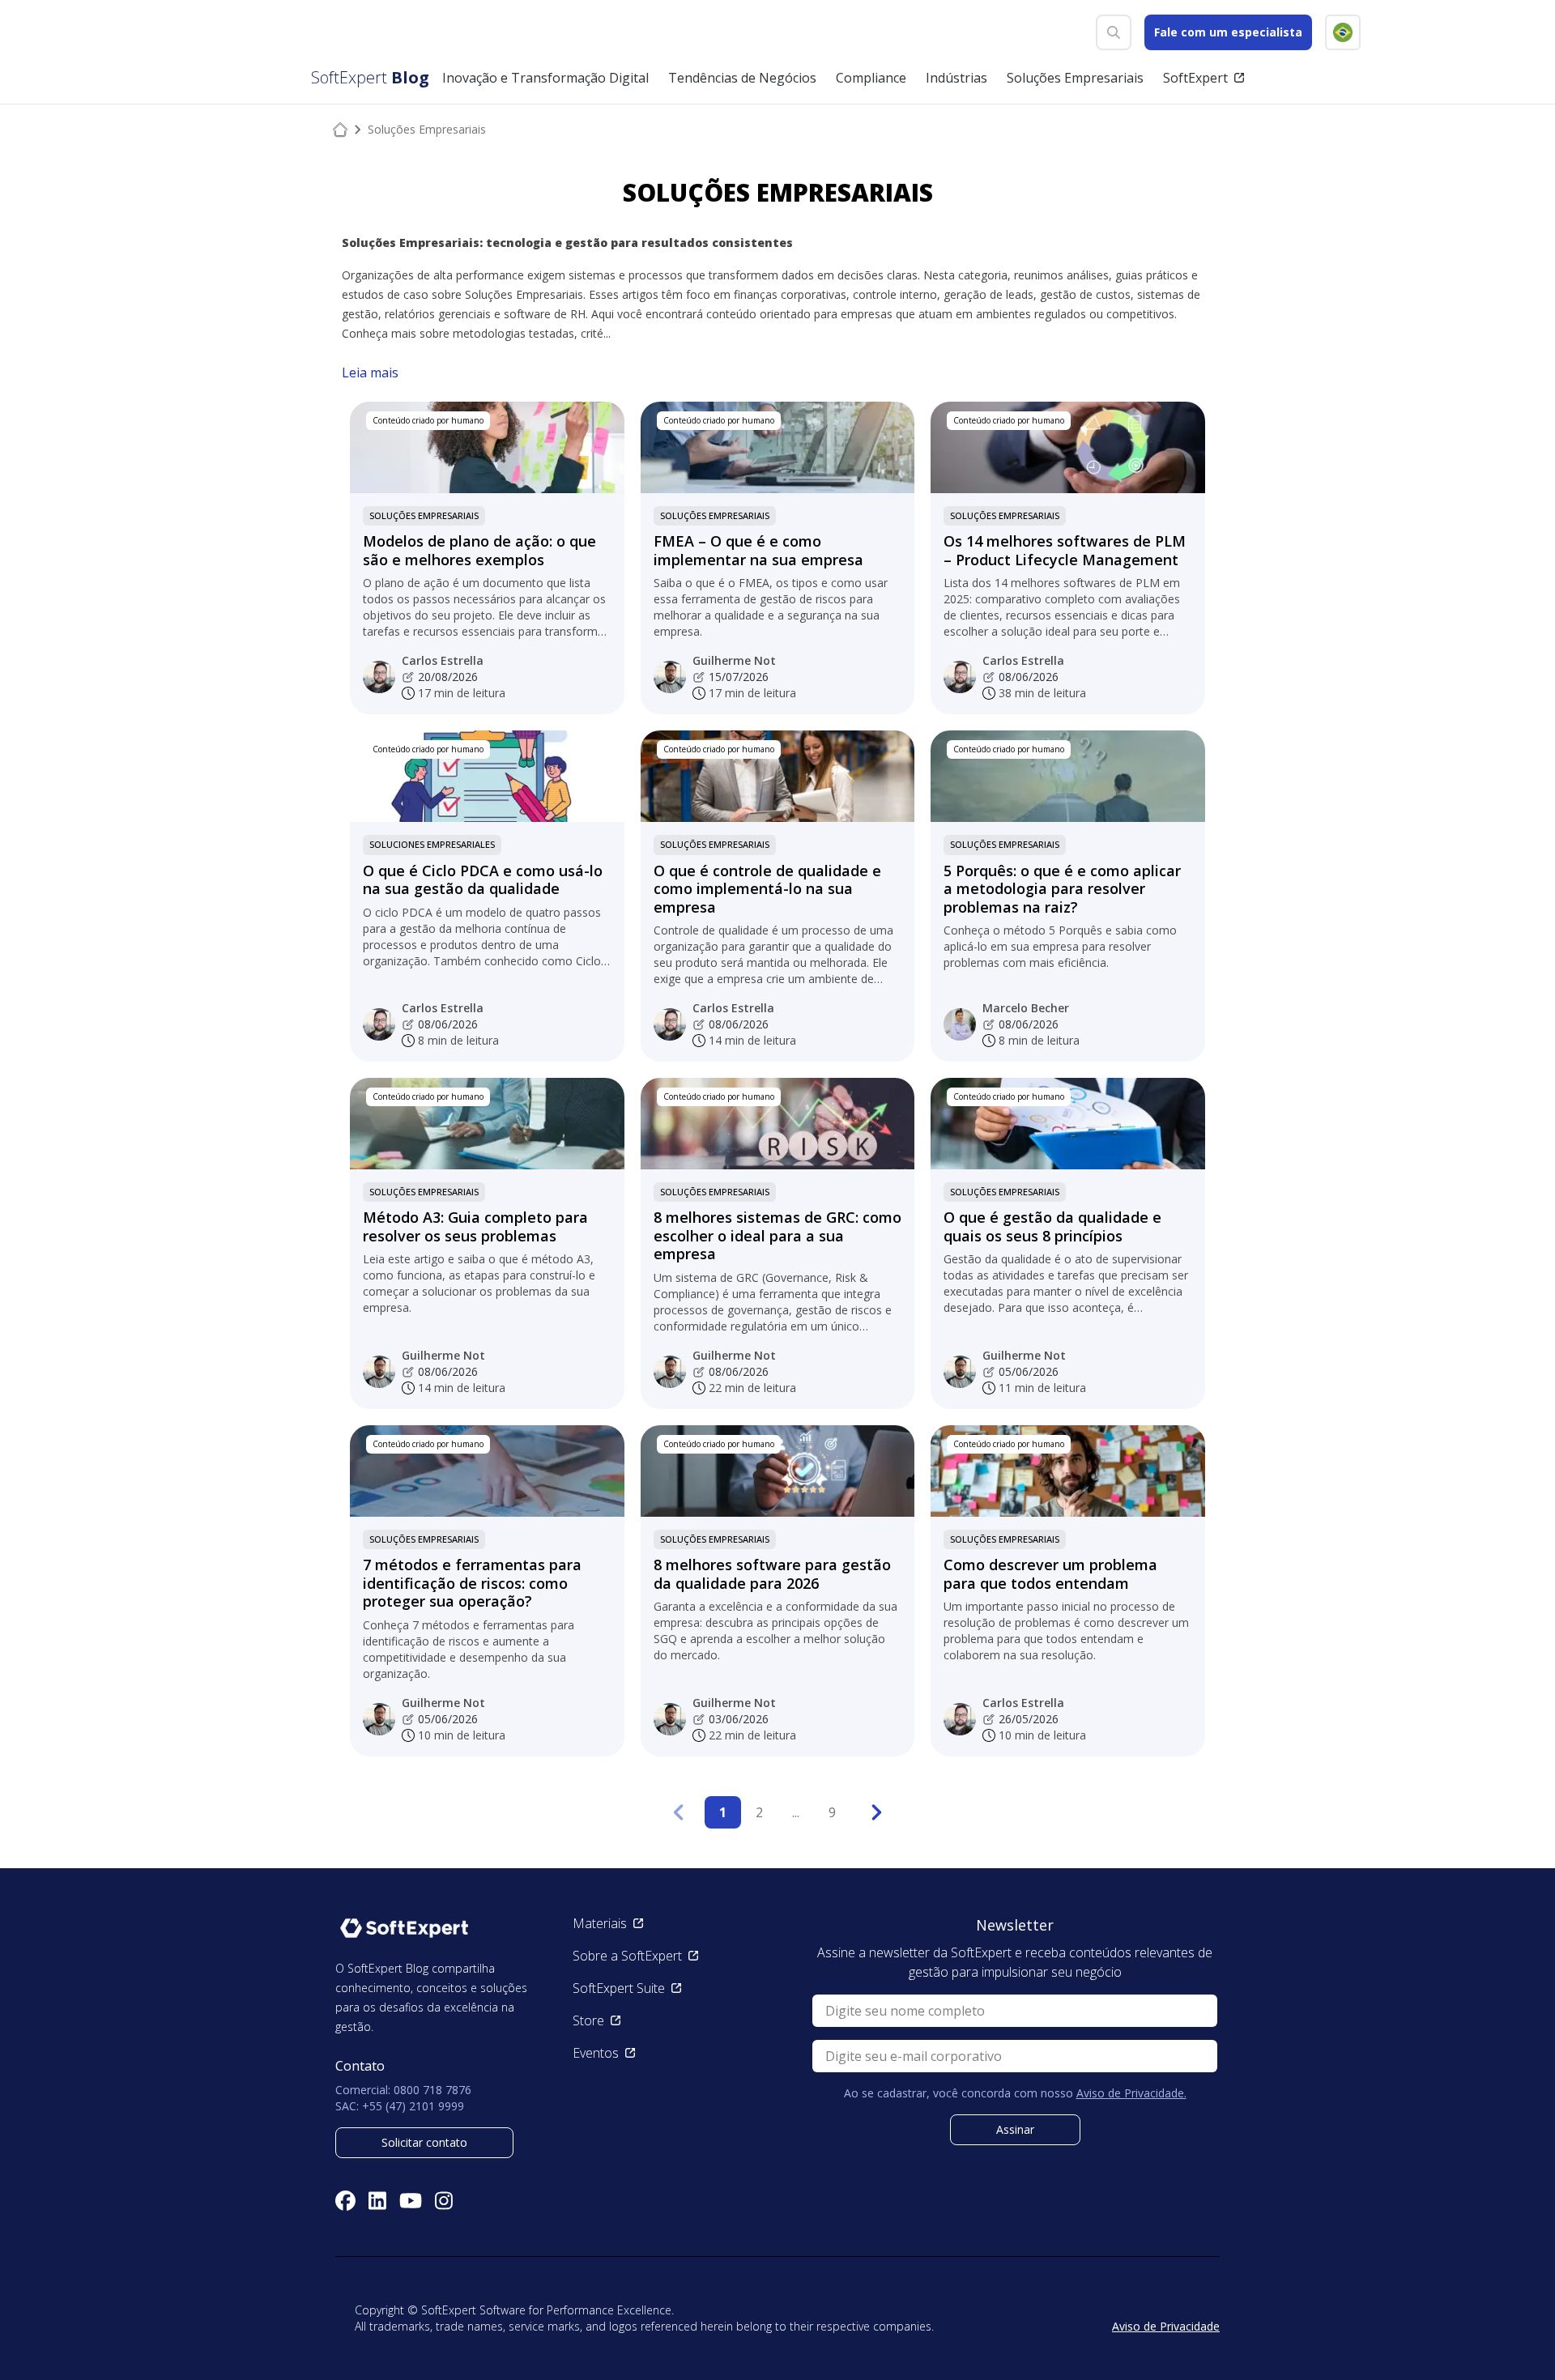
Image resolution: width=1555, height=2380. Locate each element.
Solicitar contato (424, 2142)
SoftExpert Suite (619, 1988)
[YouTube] (411, 2201)
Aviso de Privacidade (1166, 2326)
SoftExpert (1195, 78)
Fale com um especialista (1228, 32)
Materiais (600, 1923)
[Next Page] (877, 1812)
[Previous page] (678, 1812)
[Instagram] (444, 2201)
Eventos (596, 2053)
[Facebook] (345, 2201)
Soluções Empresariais (424, 515)
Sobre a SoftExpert (627, 1956)
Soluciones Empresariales (432, 844)
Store (588, 2020)
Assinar (1015, 2129)
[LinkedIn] (377, 2201)
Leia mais (370, 373)
